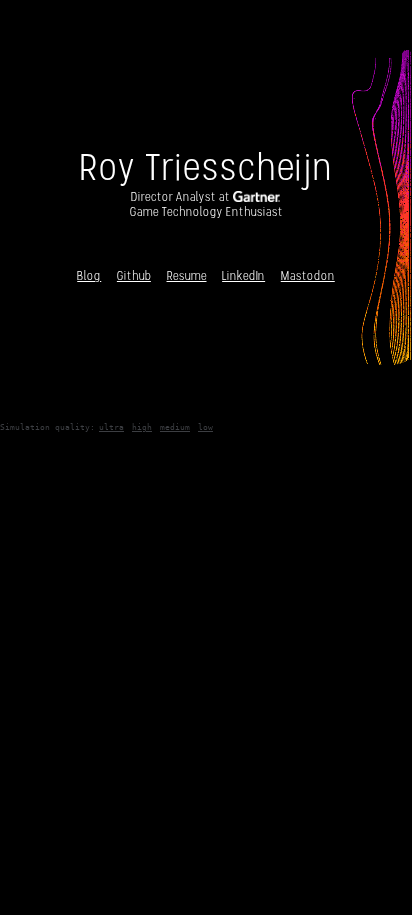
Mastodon (308, 275)
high (142, 427)
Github (134, 275)
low (205, 427)
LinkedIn (243, 275)
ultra (111, 427)
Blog (89, 275)
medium (175, 427)
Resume (187, 275)
